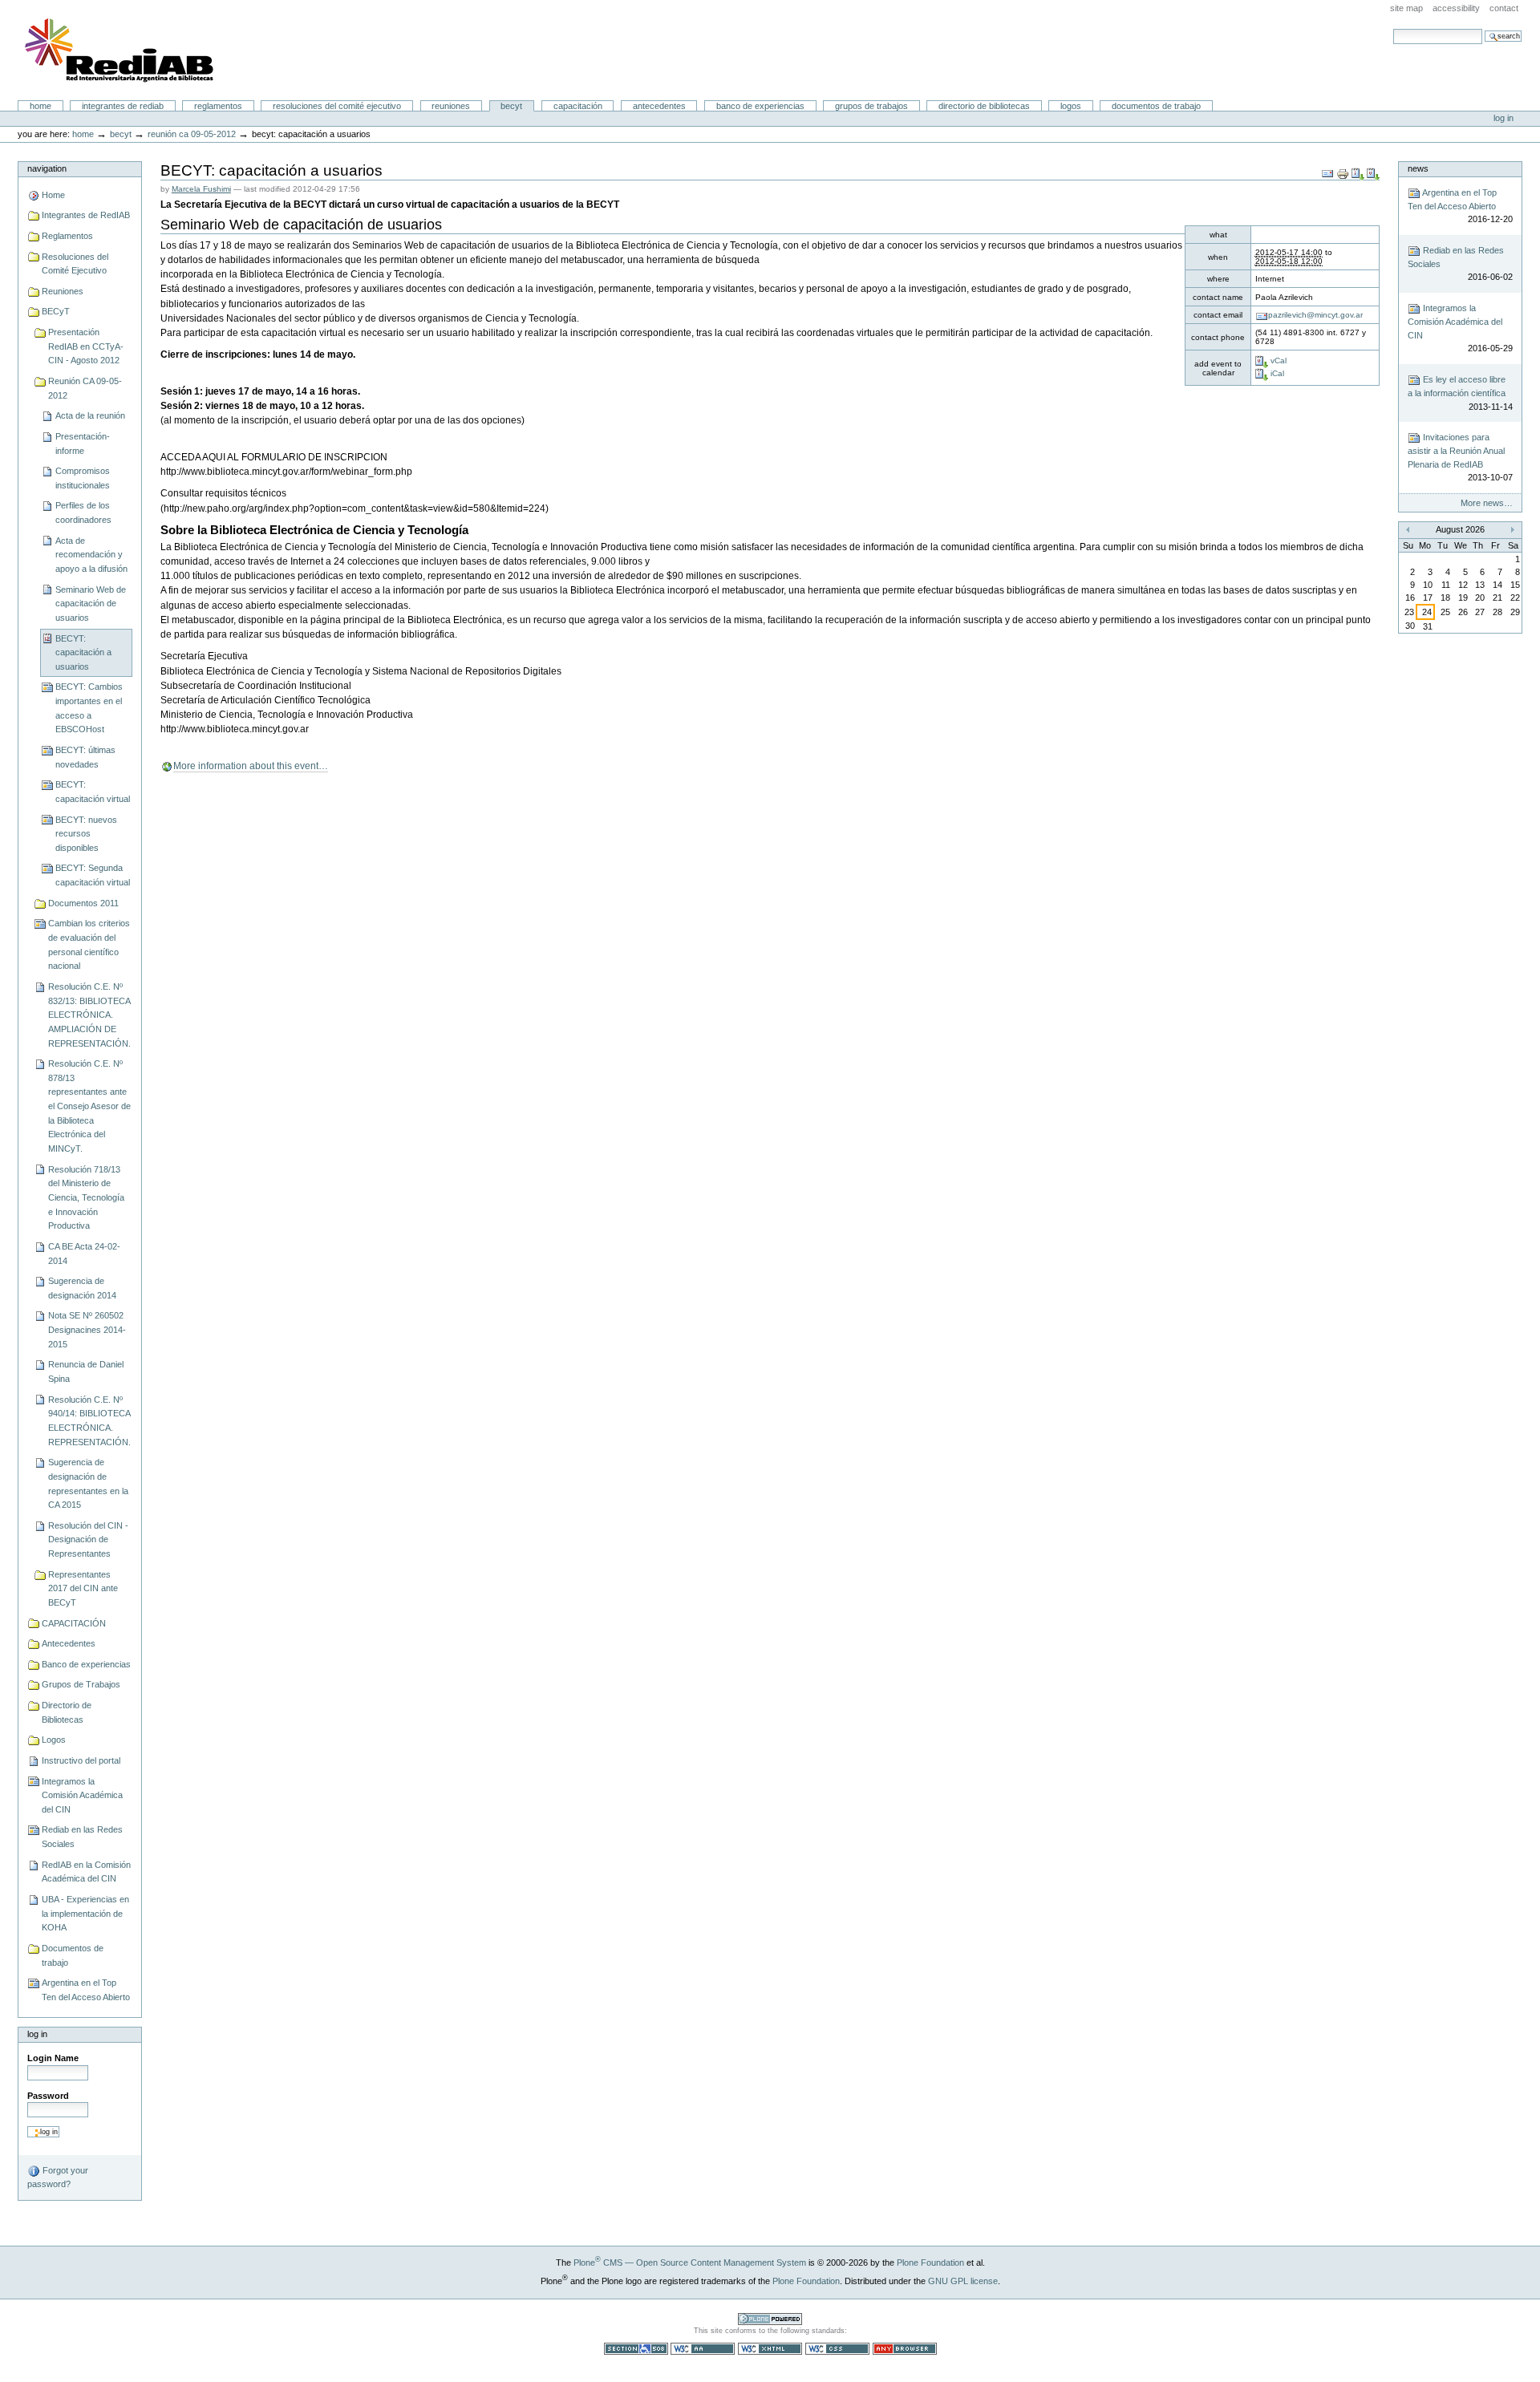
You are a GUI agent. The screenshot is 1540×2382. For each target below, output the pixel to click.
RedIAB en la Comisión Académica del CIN (86, 1872)
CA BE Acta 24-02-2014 (84, 1254)
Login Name (53, 2058)
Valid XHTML (770, 2349)
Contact (1504, 8)
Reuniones (451, 106)
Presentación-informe (83, 444)
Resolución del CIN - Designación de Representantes (88, 1539)
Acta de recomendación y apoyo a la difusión (91, 555)
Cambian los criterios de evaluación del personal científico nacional (89, 944)
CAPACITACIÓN (578, 106)
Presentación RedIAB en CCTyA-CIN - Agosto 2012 (86, 346)
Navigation (47, 168)
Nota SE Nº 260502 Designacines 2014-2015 (87, 1329)
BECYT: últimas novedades (85, 757)
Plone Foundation (930, 2262)
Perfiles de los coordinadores (83, 512)
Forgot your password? (58, 2177)
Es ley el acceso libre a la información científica (1460, 393)
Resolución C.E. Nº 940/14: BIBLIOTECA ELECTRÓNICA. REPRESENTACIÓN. (89, 1421)
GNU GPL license (963, 2281)
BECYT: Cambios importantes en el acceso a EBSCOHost (89, 708)
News (1418, 168)
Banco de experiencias (760, 106)
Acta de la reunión (90, 415)
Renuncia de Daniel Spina (86, 1371)
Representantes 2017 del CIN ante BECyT (83, 1588)
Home (41, 106)
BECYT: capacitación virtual (93, 792)
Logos (1071, 106)
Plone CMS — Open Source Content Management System (690, 2262)
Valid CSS (837, 2349)
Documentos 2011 (83, 903)
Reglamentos (218, 106)
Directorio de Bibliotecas (984, 106)
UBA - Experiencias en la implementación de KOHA (85, 1913)
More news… (1487, 503)
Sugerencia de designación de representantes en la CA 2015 (88, 1483)
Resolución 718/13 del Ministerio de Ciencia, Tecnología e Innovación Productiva (86, 1198)
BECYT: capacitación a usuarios (83, 652)
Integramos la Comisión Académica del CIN (82, 1795)
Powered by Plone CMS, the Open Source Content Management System (770, 2319)
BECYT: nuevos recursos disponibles (86, 834)
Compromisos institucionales (83, 478)
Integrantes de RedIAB (123, 106)
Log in (1504, 118)
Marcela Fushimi (201, 189)
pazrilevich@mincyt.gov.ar (1315, 315)
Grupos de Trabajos (871, 106)
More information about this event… (251, 766)
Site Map (1406, 8)
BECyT (511, 106)
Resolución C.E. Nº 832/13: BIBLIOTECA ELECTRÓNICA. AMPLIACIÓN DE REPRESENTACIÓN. (89, 1015)
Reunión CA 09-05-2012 (192, 134)
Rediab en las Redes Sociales (82, 1837)
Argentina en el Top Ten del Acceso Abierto (86, 1990)
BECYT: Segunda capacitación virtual (93, 875)
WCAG (703, 2349)
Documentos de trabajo (1156, 106)
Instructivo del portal (81, 1760)
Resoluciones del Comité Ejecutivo (337, 106)
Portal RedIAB (121, 51)
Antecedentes (659, 106)
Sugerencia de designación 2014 (82, 1288)
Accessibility (1456, 8)
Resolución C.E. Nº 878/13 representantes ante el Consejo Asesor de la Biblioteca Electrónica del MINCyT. (89, 1106)
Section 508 (636, 2349)
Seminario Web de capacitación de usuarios (91, 604)
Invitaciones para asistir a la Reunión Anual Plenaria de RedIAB (1460, 457)
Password (48, 2096)
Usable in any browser (905, 2349)
